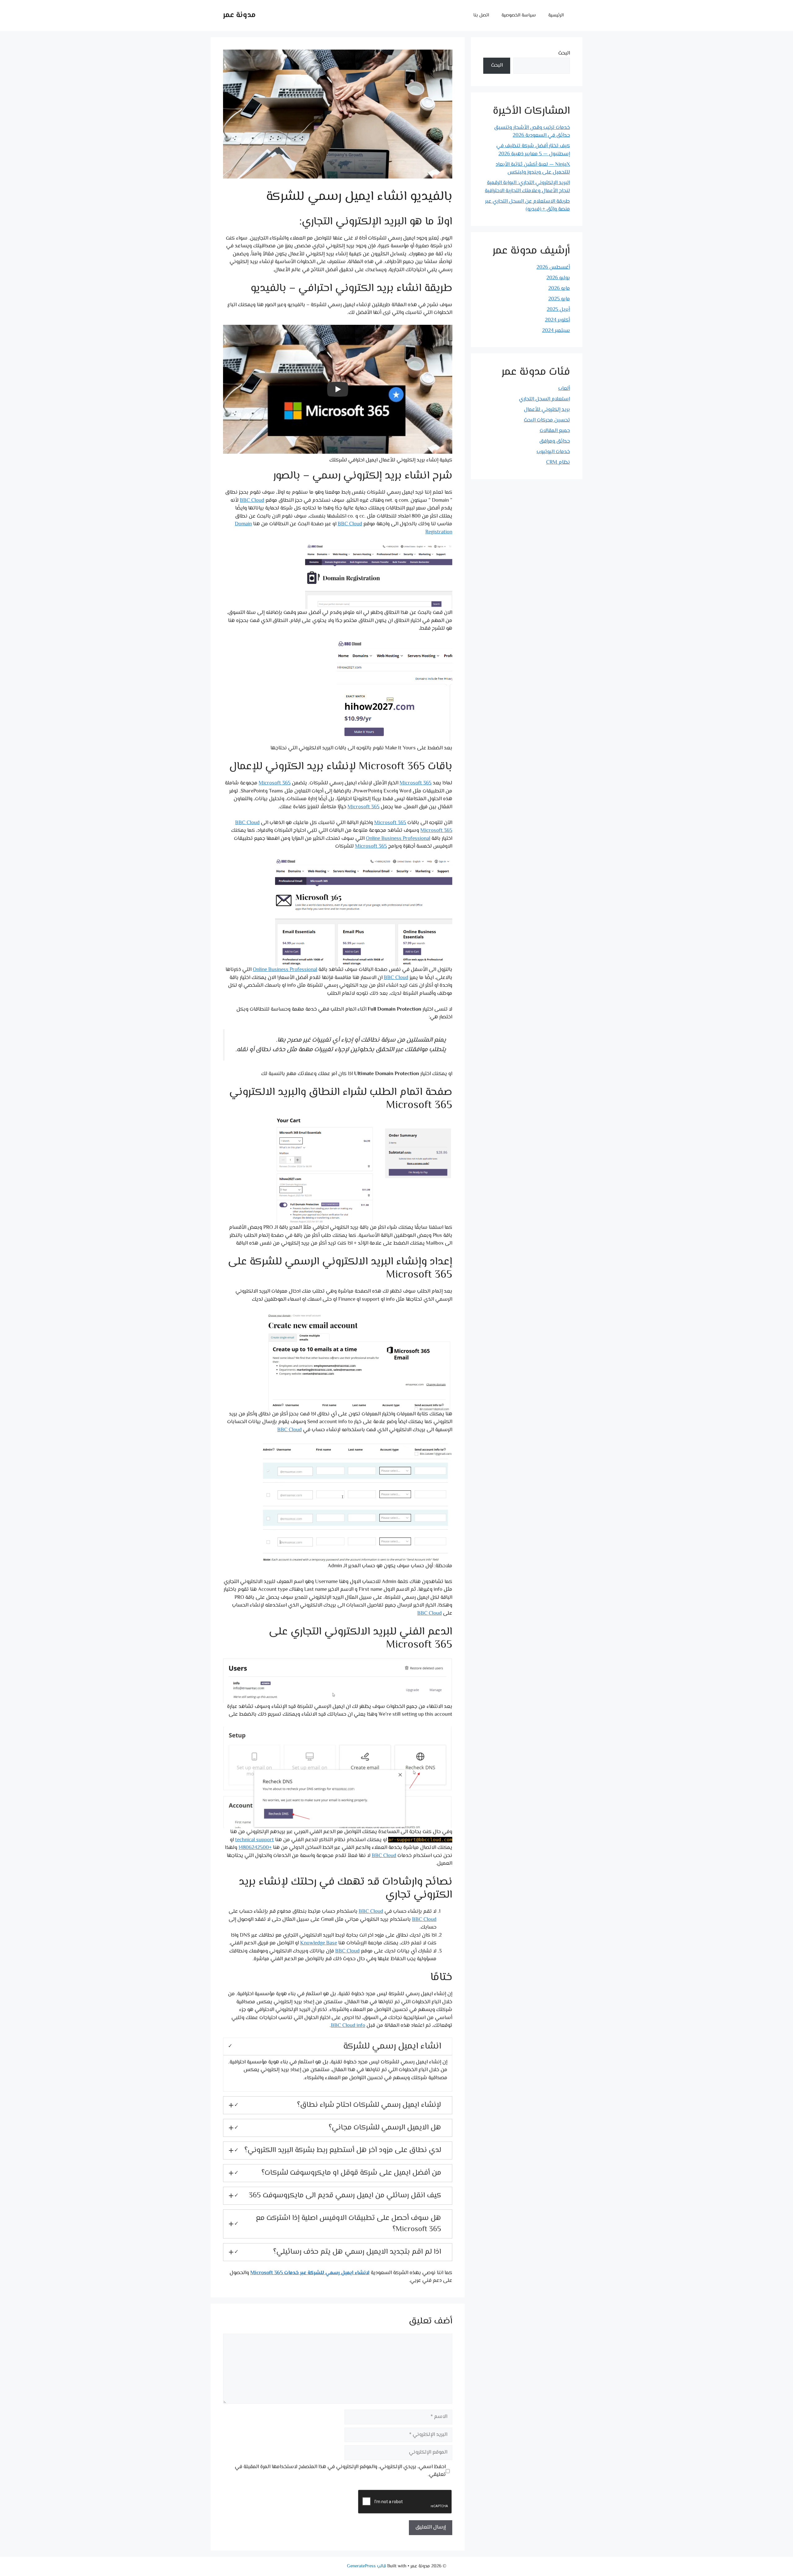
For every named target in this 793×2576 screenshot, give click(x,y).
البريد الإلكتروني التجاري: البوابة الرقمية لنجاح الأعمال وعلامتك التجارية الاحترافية (527, 187)
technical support (254, 1840)
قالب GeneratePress (366, 2566)
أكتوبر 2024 (557, 320)
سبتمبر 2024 (556, 331)
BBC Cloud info (348, 2026)
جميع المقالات (555, 431)
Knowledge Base (319, 1943)
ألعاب (564, 389)
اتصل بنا (481, 15)
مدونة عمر (239, 15)
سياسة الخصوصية (519, 15)
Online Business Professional (398, 839)
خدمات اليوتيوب (553, 452)
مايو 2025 (559, 299)
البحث (564, 53)
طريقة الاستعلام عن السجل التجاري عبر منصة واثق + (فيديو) (528, 205)
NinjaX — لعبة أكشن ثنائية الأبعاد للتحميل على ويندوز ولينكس (533, 169)
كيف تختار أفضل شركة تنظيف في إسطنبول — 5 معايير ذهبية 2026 (533, 150)
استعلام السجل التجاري (544, 399)
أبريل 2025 (558, 310)
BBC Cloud (252, 501)
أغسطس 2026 (553, 267)
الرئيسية (556, 15)
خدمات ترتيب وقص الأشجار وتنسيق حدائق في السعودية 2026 (532, 132)
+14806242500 (255, 1848)
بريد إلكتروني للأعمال (547, 410)
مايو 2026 (559, 289)
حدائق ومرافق (555, 441)
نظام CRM (558, 462)
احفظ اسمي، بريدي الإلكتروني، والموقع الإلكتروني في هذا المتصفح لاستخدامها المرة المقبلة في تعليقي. (340, 2471)
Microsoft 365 (416, 783)
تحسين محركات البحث (547, 420)
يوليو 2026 (558, 278)
